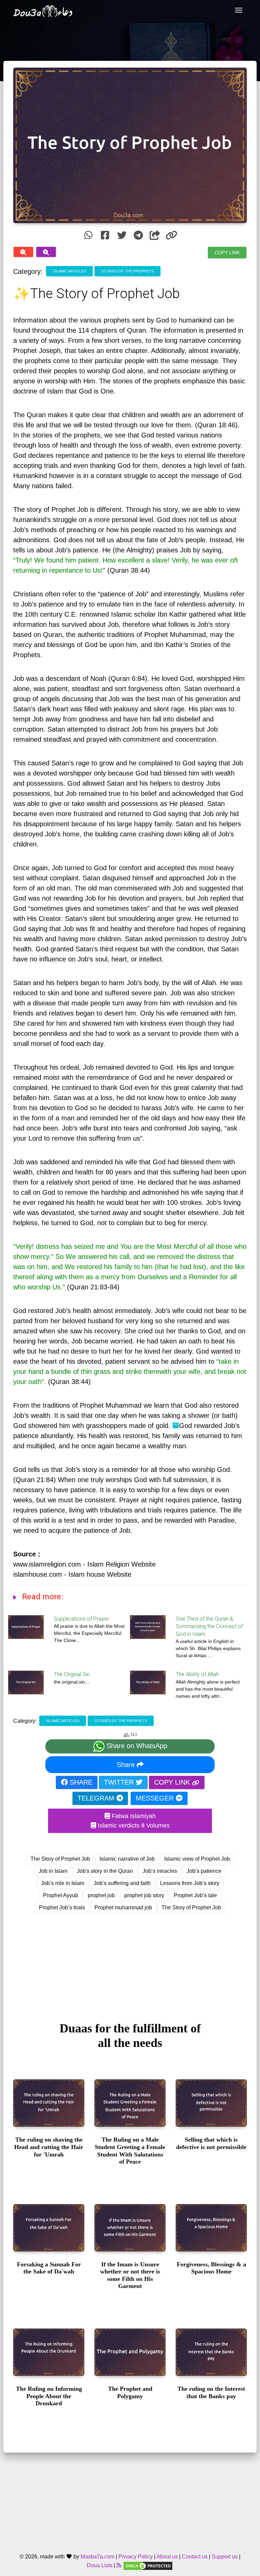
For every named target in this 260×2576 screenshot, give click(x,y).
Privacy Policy (136, 2557)
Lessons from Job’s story (190, 1883)
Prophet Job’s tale (195, 1895)
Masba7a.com (97, 2557)
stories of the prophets (127, 271)
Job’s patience (204, 1871)
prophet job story (144, 1895)
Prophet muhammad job (123, 1907)
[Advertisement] (130, 1961)
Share (127, 1765)
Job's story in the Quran (105, 1871)
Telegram (97, 1798)
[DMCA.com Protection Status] (148, 2565)
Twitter (120, 1782)
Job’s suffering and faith (122, 1883)
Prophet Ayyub (61, 1895)
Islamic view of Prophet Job (197, 1859)
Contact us (195, 2557)
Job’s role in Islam (63, 1883)
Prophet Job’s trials (62, 1907)
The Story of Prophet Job (60, 1859)
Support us (225, 2557)
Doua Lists (100, 2565)
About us (167, 2557)
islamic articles (69, 271)
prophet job (101, 1895)
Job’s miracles (160, 1871)
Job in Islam (53, 1871)
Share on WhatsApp (136, 1746)
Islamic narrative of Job (127, 1859)
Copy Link (227, 252)
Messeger (156, 1798)
